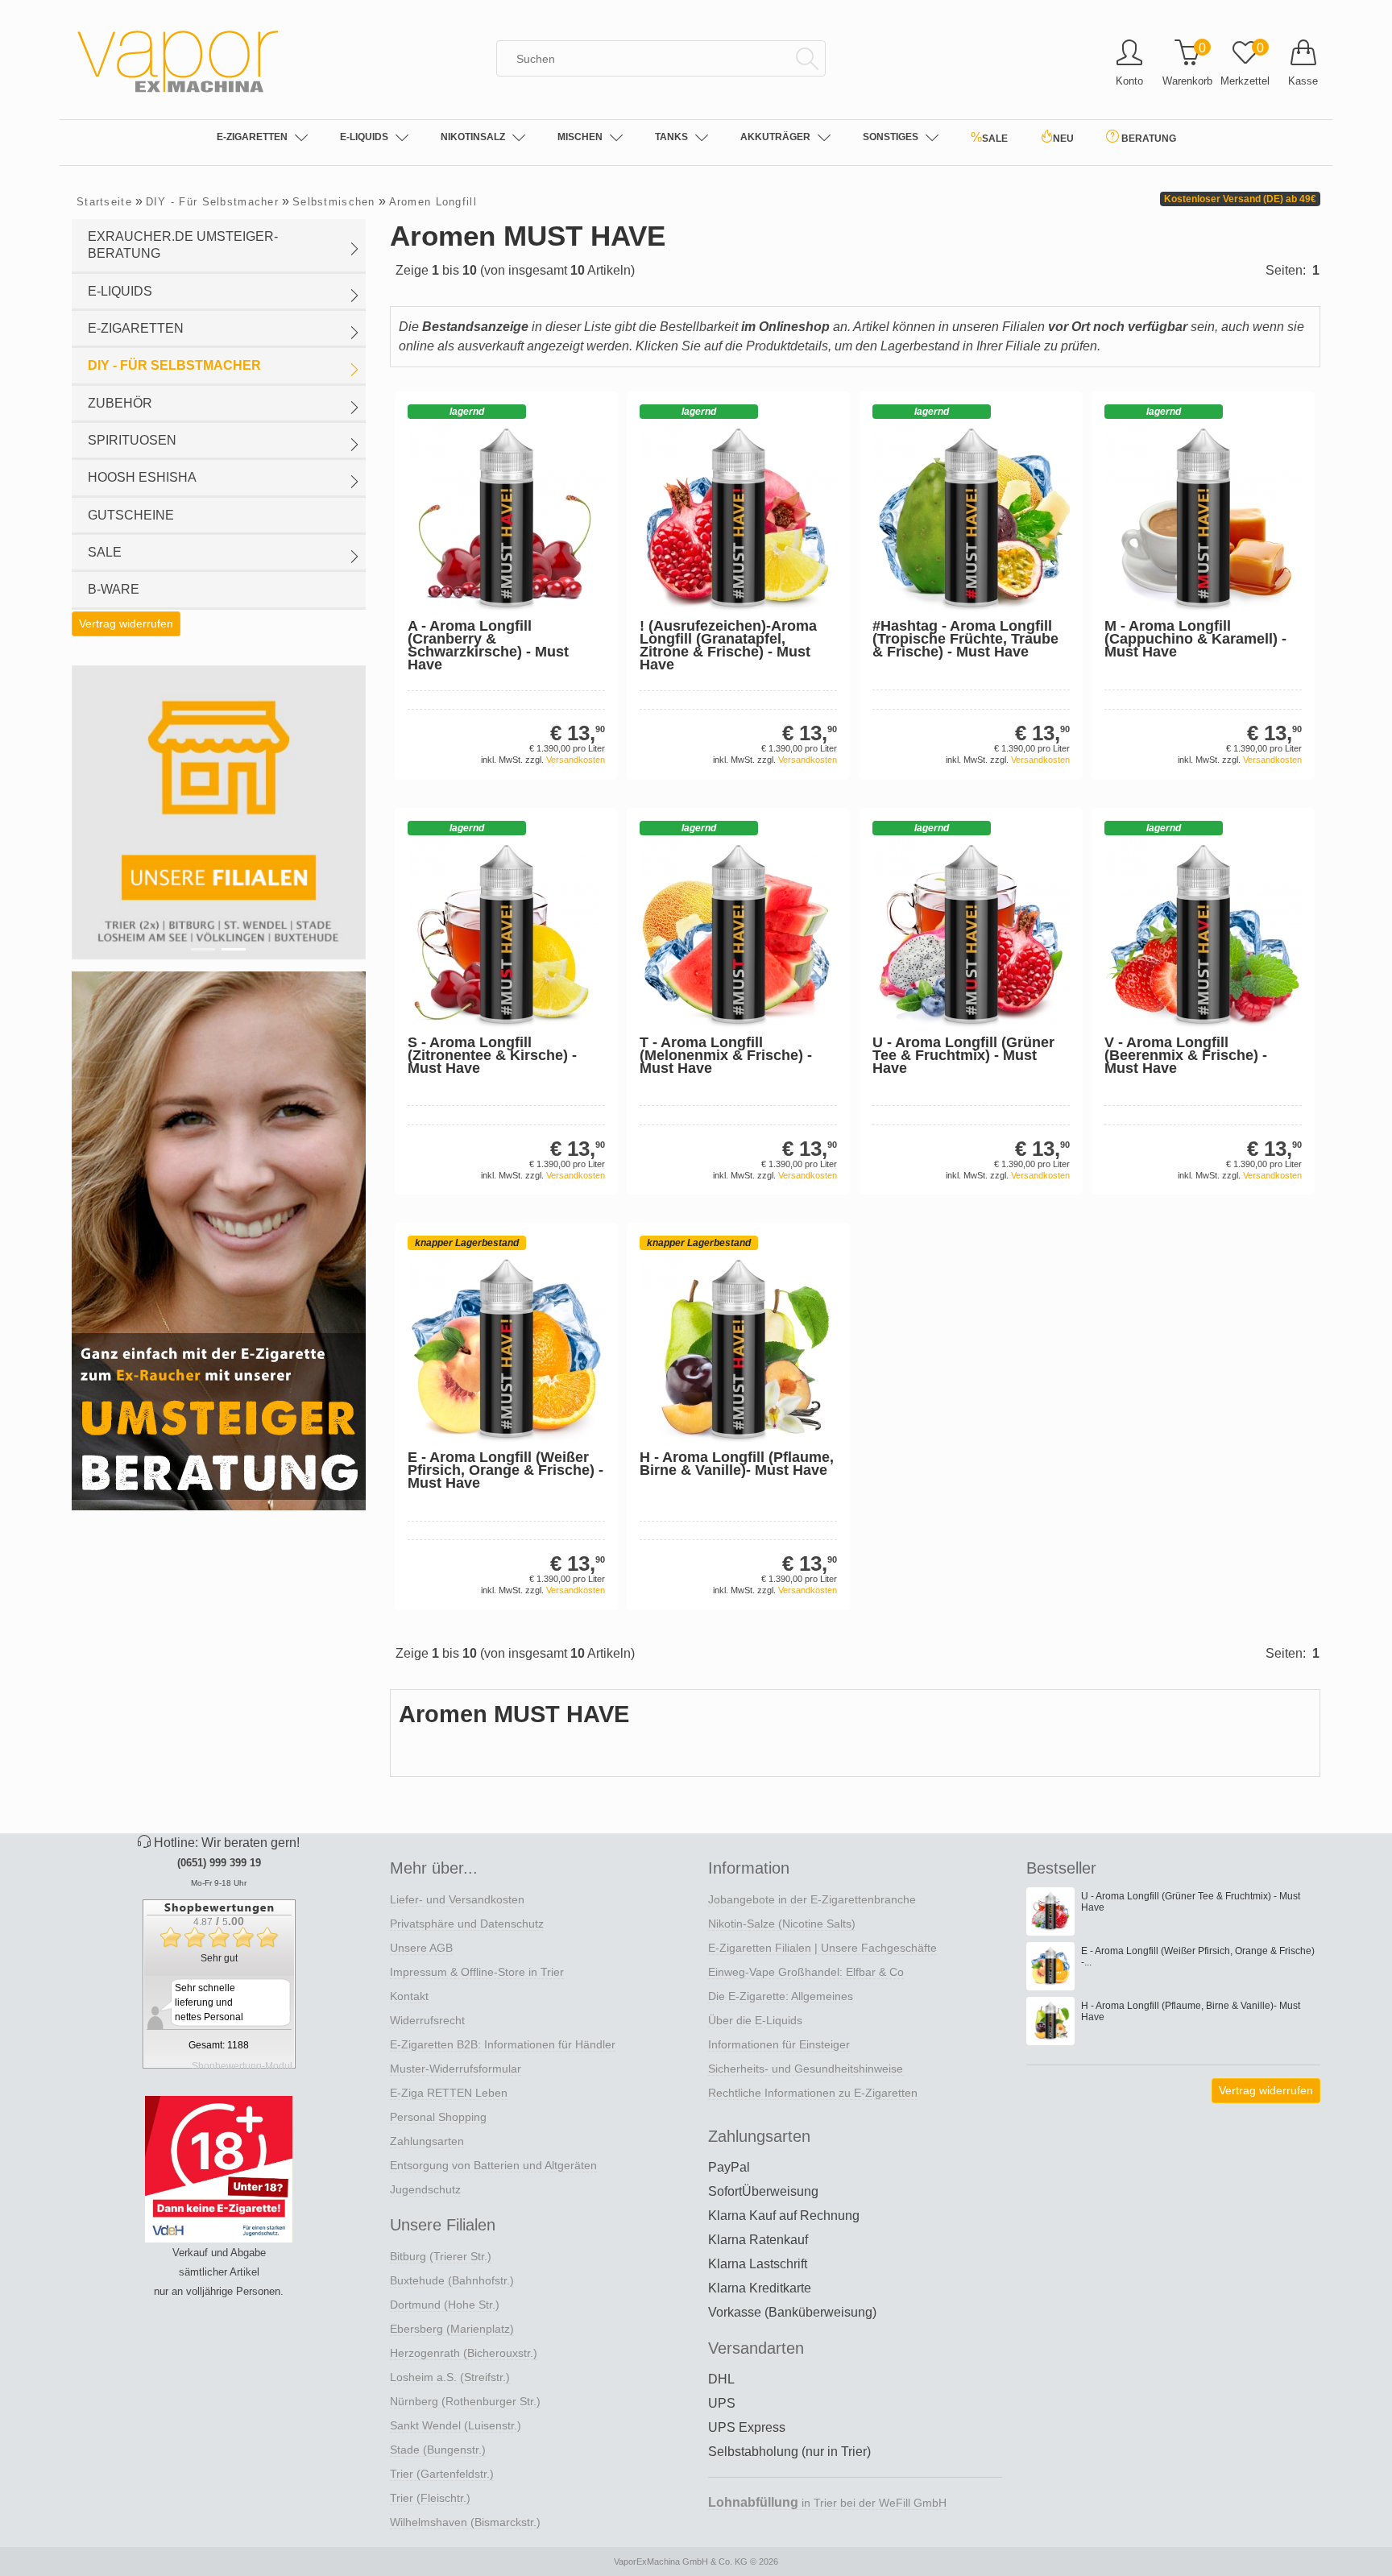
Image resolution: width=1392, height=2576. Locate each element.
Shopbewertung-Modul (242, 2066)
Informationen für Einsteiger (779, 2044)
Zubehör (120, 403)
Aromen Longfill (433, 202)
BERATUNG (1148, 139)
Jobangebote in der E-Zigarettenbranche (812, 1899)
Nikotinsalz (473, 137)
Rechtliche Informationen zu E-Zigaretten (813, 2093)
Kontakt (409, 1996)
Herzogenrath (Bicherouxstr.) (464, 2353)
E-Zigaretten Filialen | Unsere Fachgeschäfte (822, 1948)
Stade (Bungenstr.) (438, 2450)
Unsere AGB (421, 1948)
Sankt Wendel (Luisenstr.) (456, 2425)
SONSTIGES (891, 137)
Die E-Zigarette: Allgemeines (781, 1996)
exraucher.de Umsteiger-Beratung (183, 245)
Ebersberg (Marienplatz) (452, 2329)
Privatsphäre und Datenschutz (467, 1924)
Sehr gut (219, 1958)
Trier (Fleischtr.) (430, 2498)
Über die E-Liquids (755, 2020)
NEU (1063, 139)
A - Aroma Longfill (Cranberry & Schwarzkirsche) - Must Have (488, 645)
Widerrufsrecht (427, 2020)
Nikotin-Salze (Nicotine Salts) (782, 1924)
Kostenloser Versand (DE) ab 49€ (1240, 199)
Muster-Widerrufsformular (456, 2069)
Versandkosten (576, 760)
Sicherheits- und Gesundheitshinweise (806, 2069)
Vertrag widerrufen (126, 623)
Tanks (671, 137)
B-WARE (114, 589)
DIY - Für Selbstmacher (212, 202)
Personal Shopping (438, 2117)
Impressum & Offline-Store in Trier (477, 1972)
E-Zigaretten (252, 137)
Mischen (580, 137)
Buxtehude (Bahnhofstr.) (452, 2280)
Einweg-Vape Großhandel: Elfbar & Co (806, 1972)
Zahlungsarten (427, 2141)
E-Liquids (364, 137)
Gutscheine (131, 515)
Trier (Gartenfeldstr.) (442, 2474)
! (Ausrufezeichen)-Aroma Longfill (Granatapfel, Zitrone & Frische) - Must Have (728, 645)
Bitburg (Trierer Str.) (441, 2256)
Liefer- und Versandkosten (457, 1899)
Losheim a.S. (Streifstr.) (450, 2377)
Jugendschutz (425, 2189)
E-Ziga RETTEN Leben (449, 2093)
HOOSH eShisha (142, 477)
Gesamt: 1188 (219, 2045)
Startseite (104, 202)
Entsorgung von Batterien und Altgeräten (493, 2165)
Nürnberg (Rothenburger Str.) (465, 2401)
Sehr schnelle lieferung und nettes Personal (209, 2002)
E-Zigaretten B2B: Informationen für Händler (503, 2044)
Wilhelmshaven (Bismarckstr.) (465, 2522)
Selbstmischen (334, 202)
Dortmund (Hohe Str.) (445, 2305)
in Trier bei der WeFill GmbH (827, 2503)
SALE (989, 137)
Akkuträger (775, 137)
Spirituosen (132, 440)
